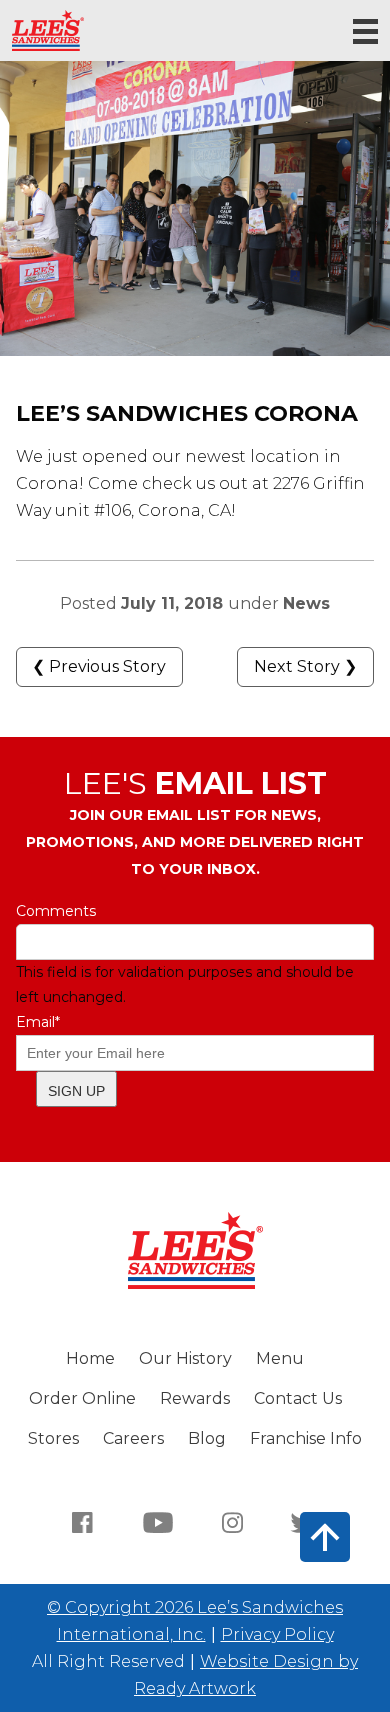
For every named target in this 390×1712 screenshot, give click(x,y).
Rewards (195, 1398)
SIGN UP (76, 1091)
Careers (133, 1438)
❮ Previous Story (99, 666)
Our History (185, 1358)
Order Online (82, 1398)
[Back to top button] (325, 1537)
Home (90, 1358)
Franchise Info (306, 1438)
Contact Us (298, 1398)
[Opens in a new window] (83, 1521)
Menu (280, 1358)
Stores (53, 1438)
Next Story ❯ (305, 666)
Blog (207, 1438)
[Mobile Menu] (365, 31)
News (306, 603)
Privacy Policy (277, 1634)
